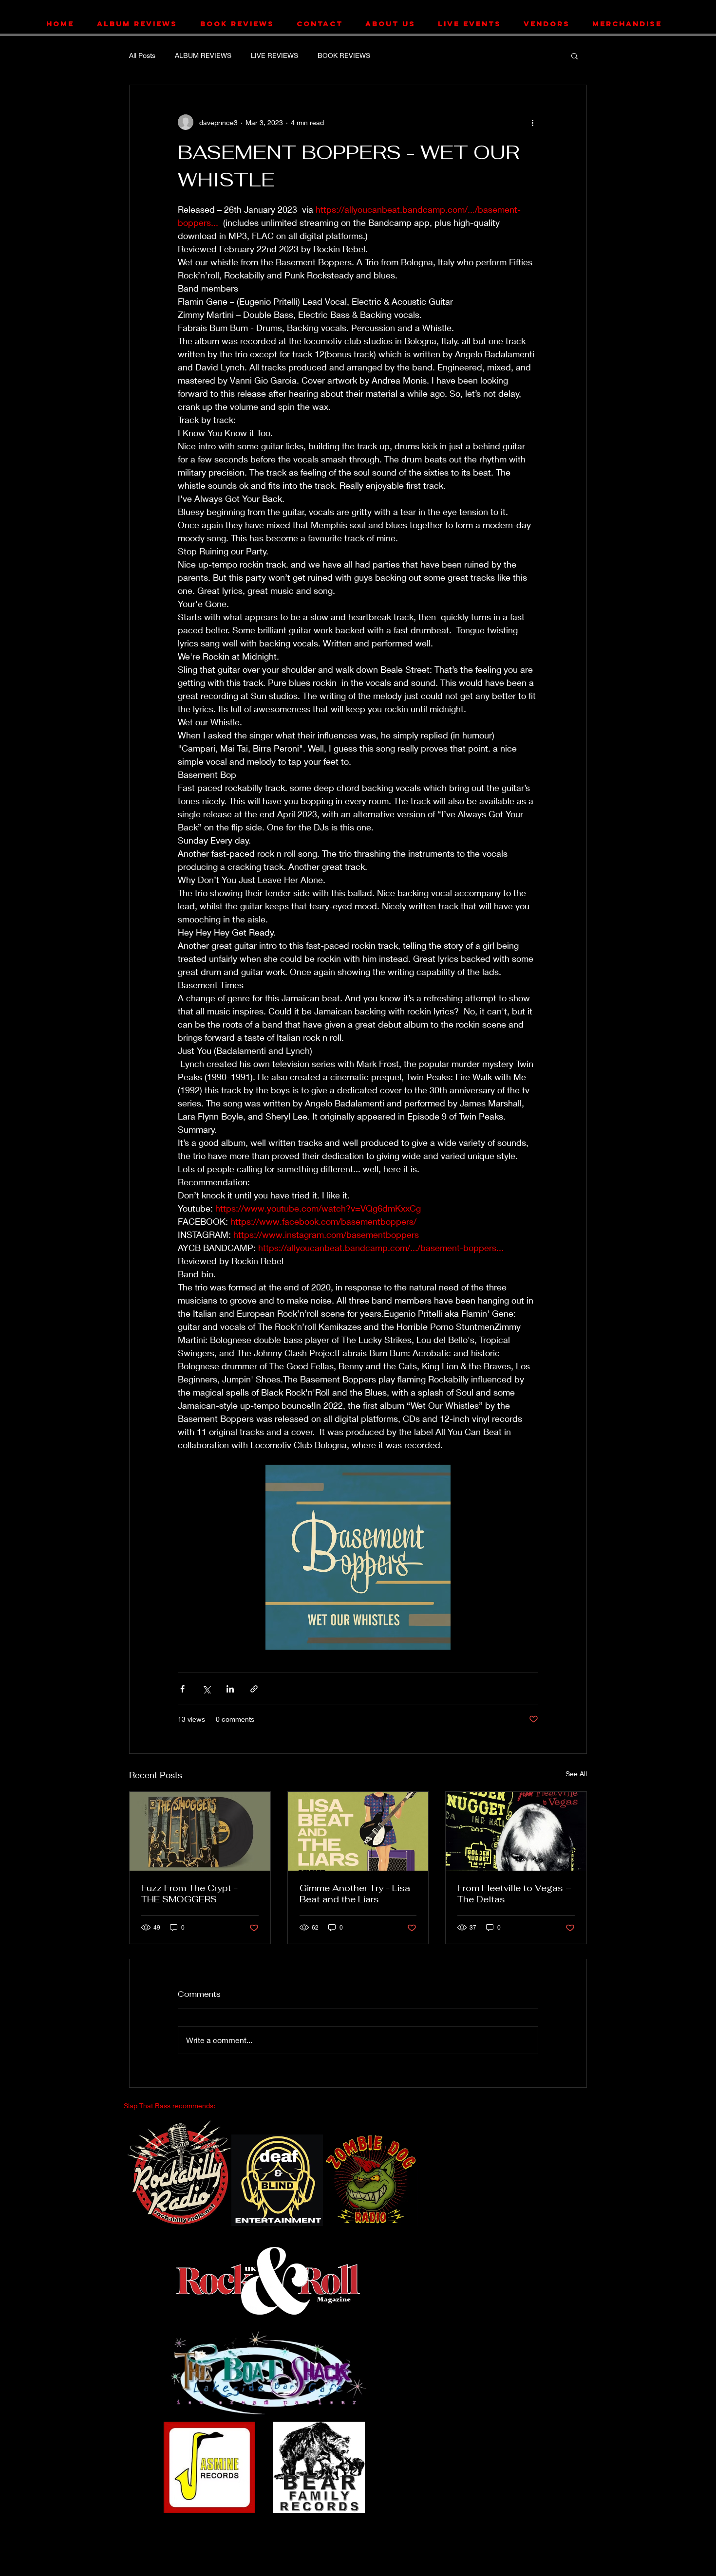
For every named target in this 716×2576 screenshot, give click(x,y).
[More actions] (532, 122)
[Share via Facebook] (182, 1689)
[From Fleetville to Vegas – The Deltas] (516, 1831)
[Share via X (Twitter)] (206, 1689)
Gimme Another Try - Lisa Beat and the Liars (355, 1894)
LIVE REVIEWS (274, 55)
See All (576, 1774)
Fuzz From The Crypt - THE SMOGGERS (189, 1894)
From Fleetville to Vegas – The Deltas (514, 1894)
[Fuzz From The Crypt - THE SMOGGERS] (200, 1831)
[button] (575, 55)
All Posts (142, 55)
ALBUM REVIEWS (203, 55)
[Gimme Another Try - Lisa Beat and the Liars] (358, 1831)
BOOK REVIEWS (344, 55)
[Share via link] (254, 1689)
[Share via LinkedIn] (230, 1689)
